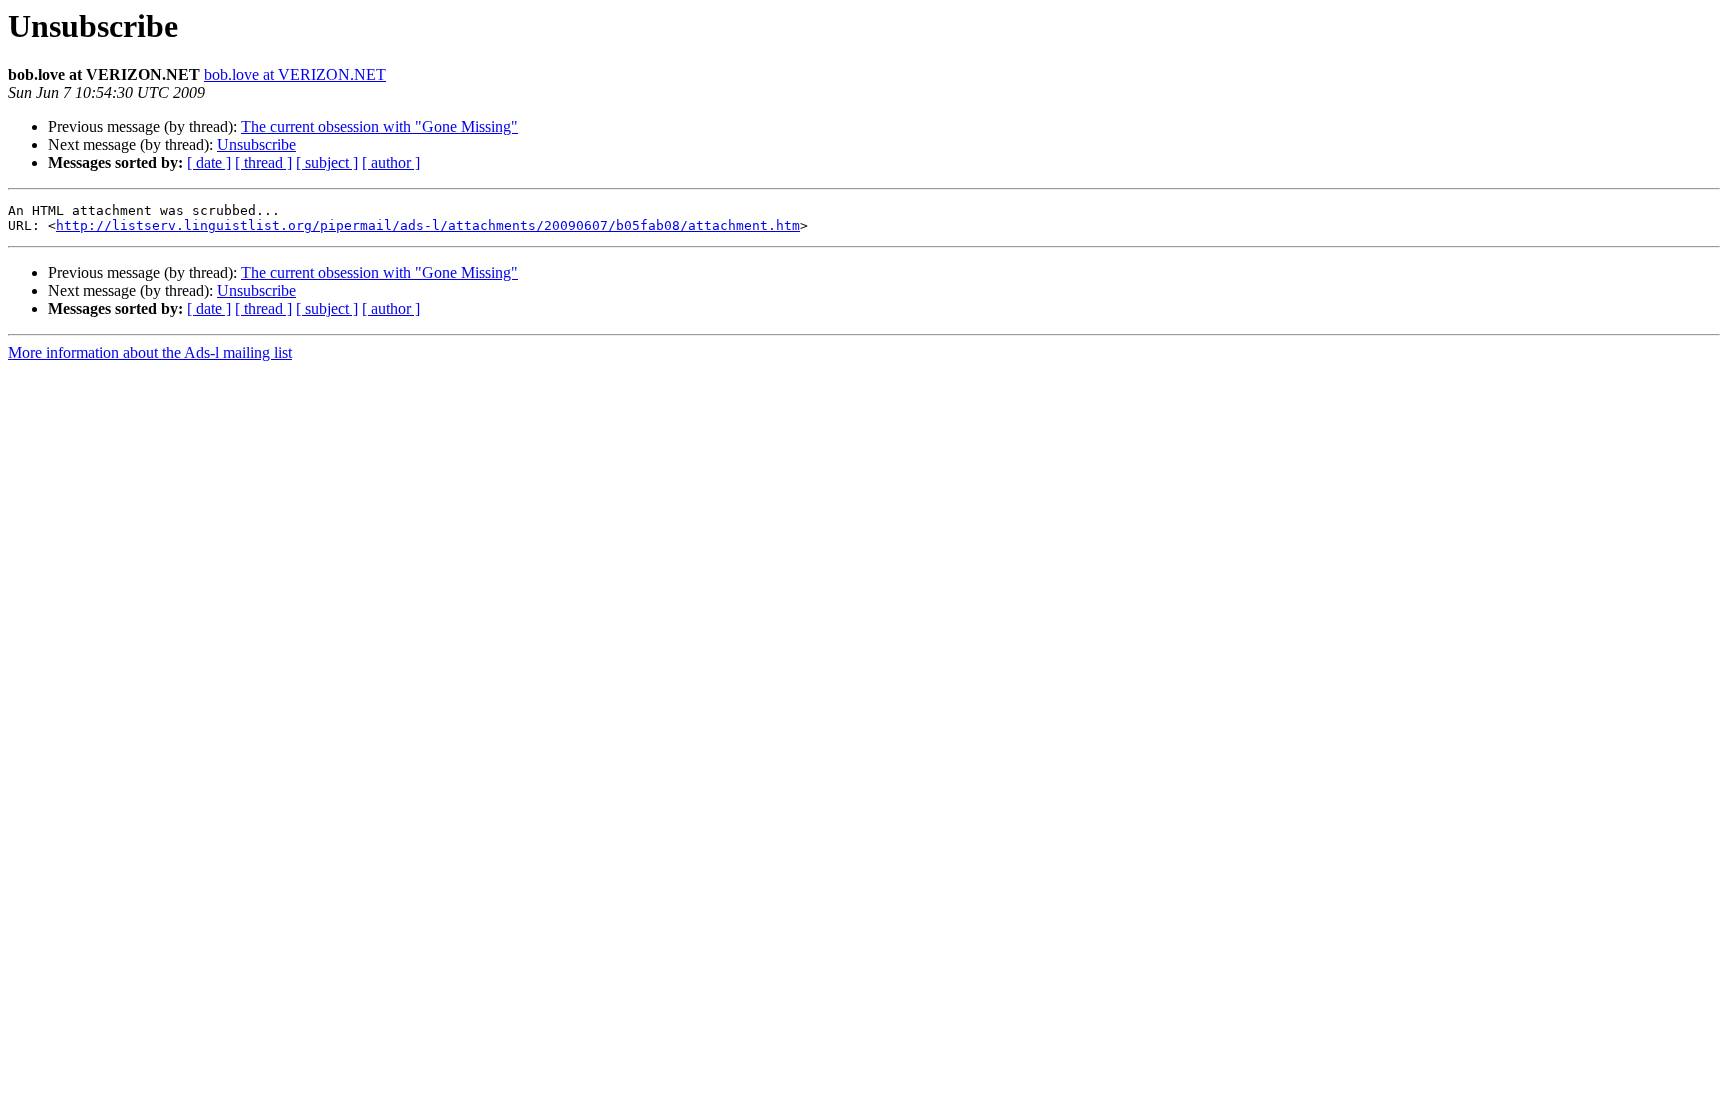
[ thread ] (263, 162)
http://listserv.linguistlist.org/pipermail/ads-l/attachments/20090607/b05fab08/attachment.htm (428, 225)
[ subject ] (327, 162)
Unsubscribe (256, 144)
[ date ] (209, 162)
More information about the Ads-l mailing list (150, 352)
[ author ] (391, 162)
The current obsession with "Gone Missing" (379, 126)
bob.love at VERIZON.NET (295, 74)
